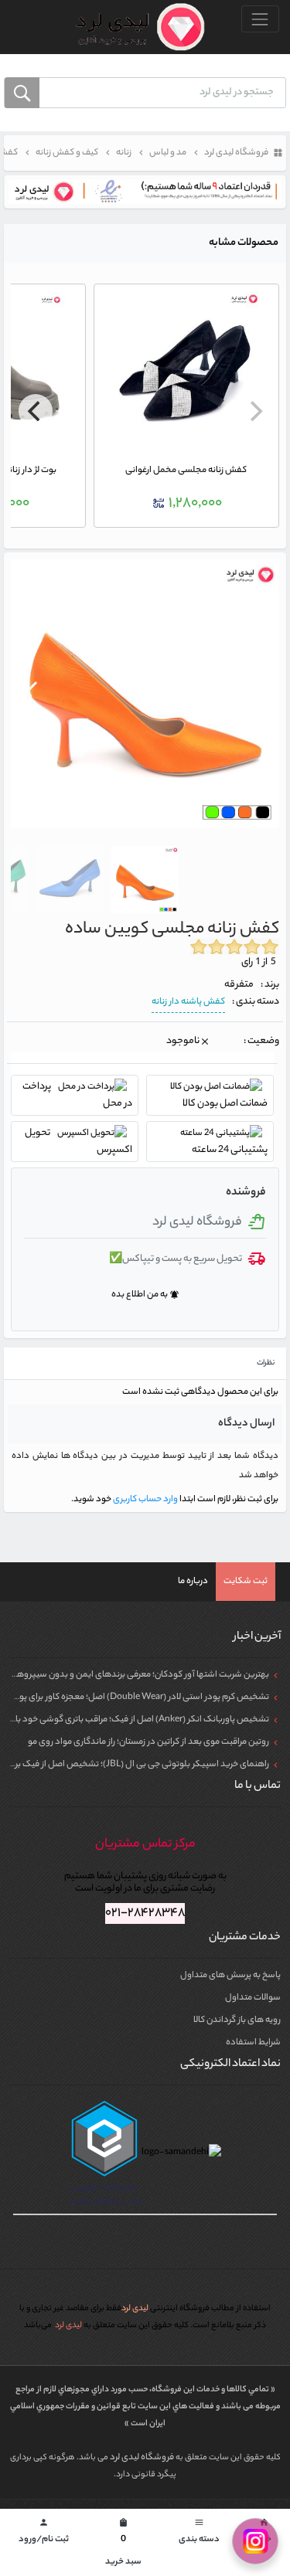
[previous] (254, 411)
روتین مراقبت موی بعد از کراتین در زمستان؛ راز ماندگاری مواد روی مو (148, 1742)
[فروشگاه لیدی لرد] (134, 27)
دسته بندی (199, 2532)
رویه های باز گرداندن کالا (237, 2020)
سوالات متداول (253, 1998)
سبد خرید (123, 2544)
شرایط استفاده (253, 2043)
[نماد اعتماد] (145, 192)
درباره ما (193, 1582)
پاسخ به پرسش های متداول (230, 1976)
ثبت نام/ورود (44, 2532)
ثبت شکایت (246, 1582)
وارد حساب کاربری (145, 1500)
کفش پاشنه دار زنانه (188, 1002)
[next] (36, 411)
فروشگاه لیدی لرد (143, 2458)
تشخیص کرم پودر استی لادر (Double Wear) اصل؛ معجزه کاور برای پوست (136, 1698)
